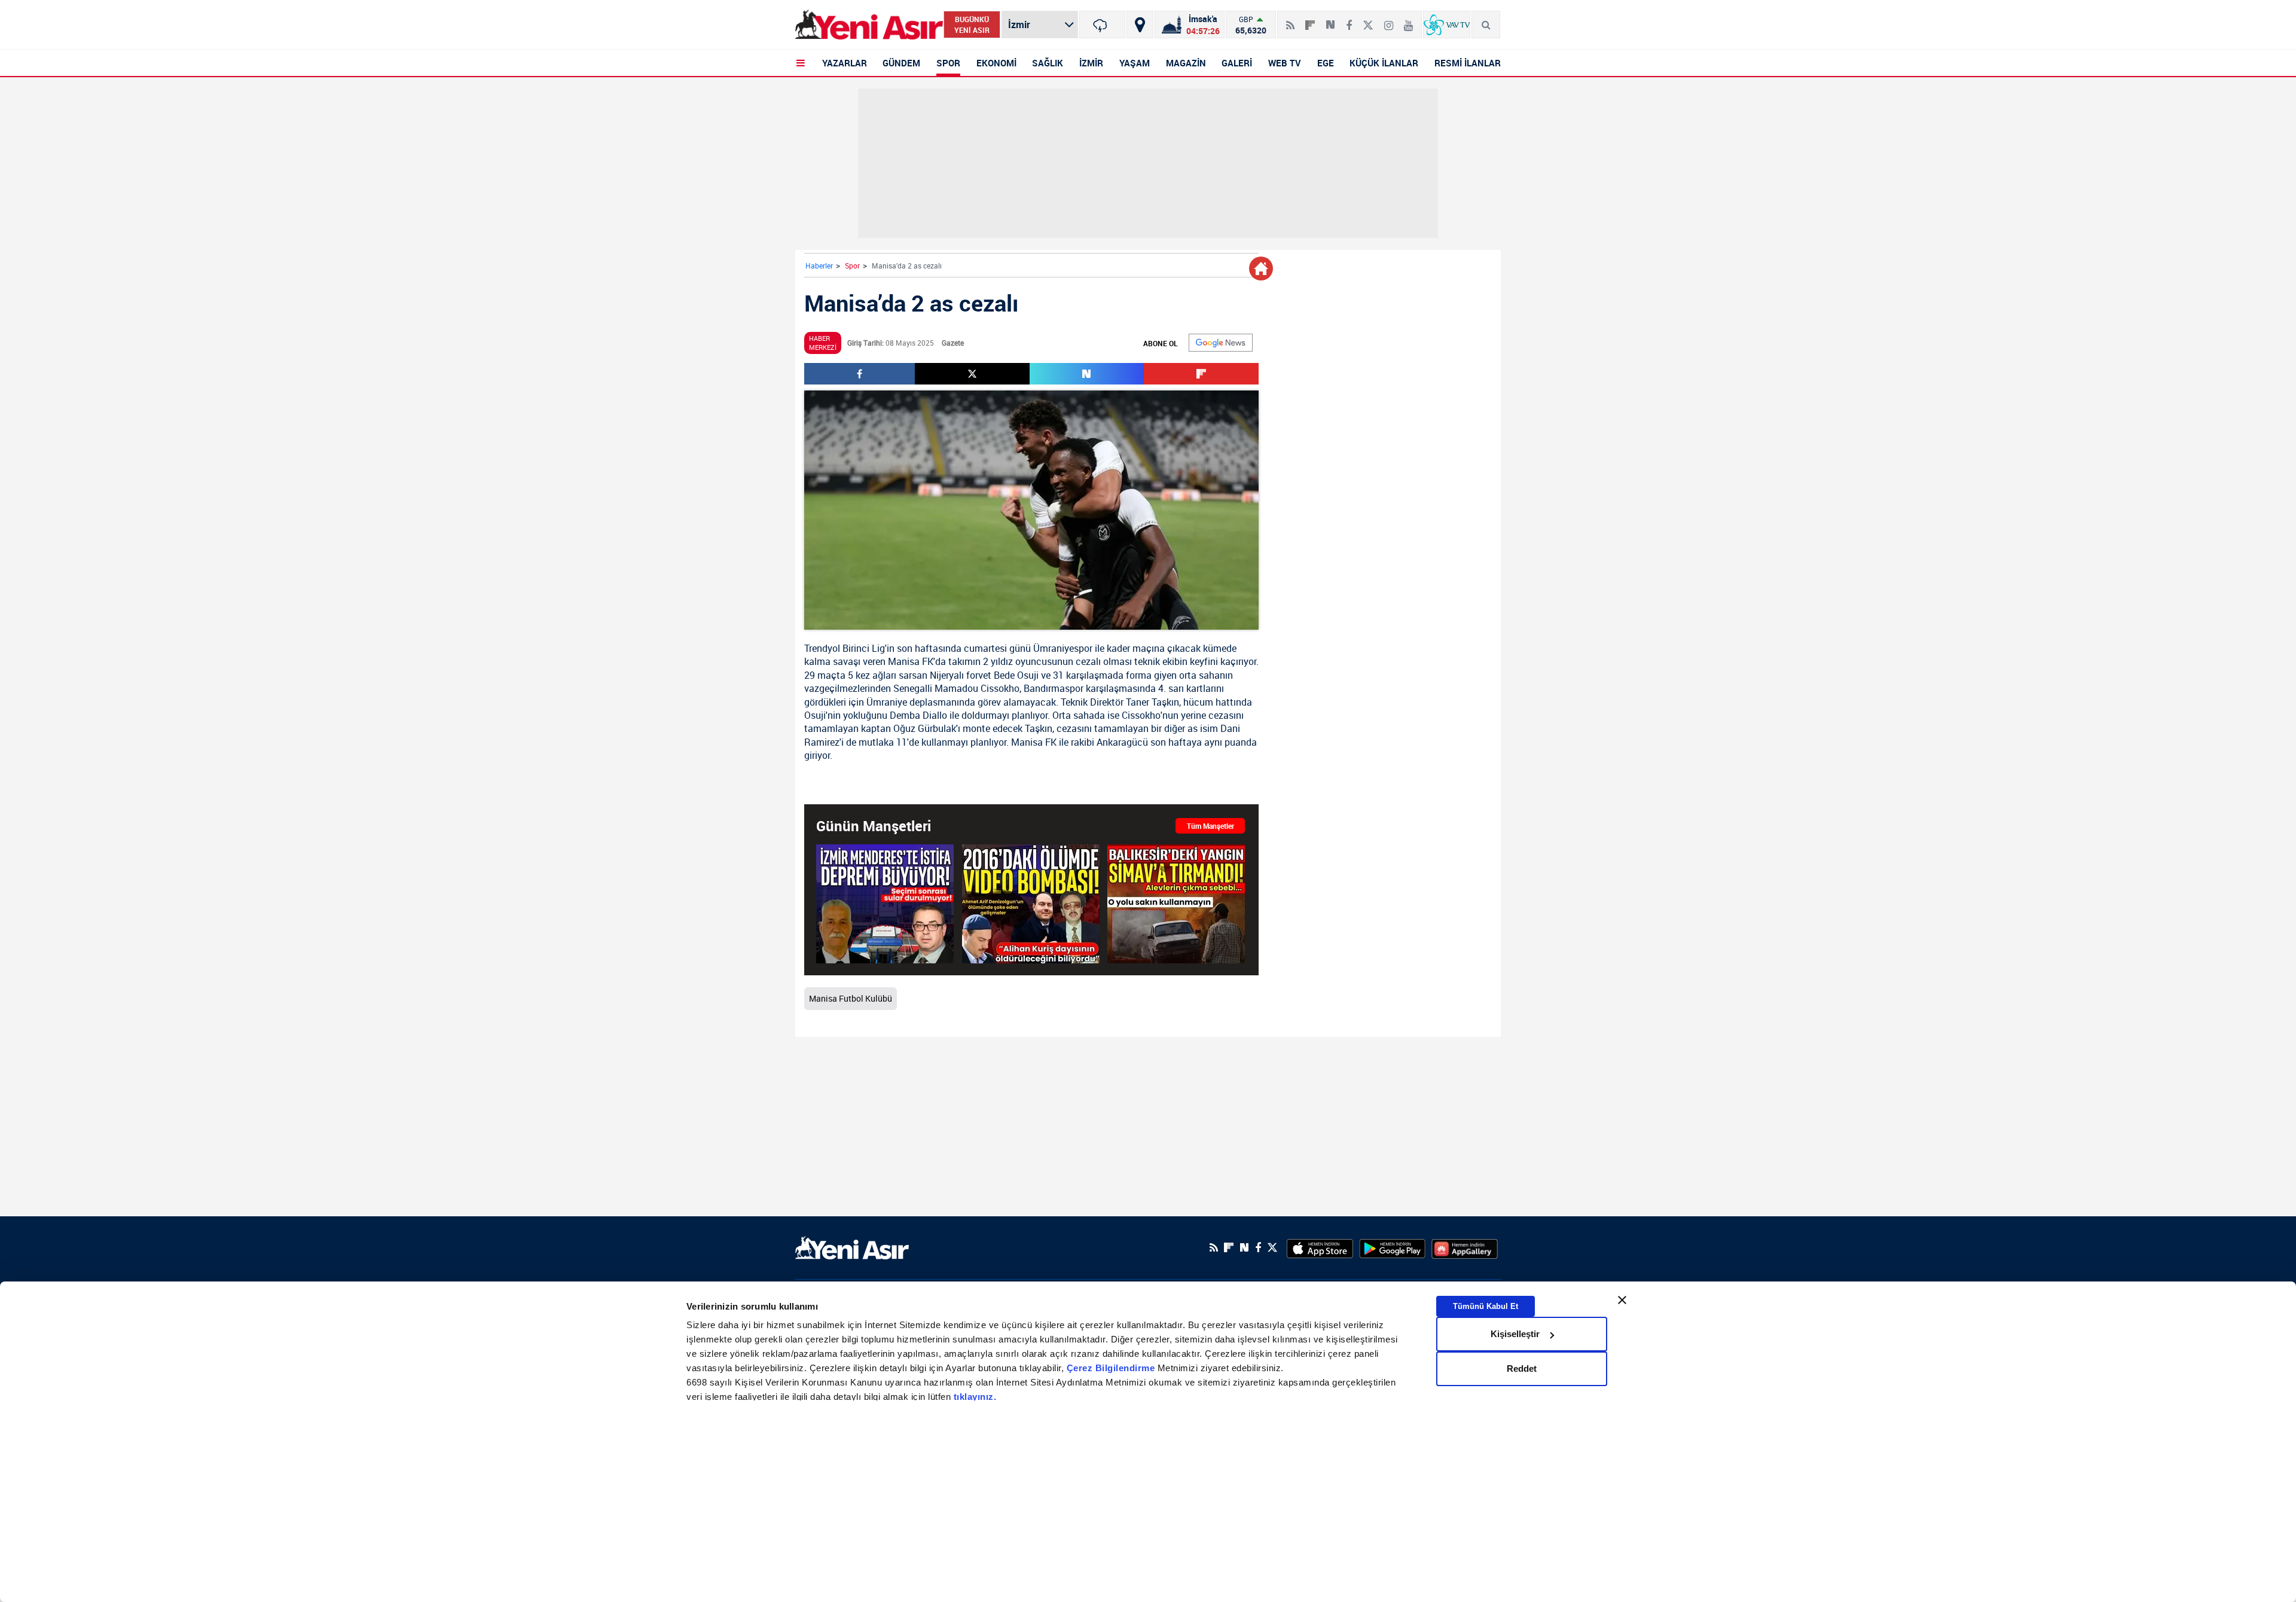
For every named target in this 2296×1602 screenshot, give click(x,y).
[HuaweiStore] (1465, 1247)
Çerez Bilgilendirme (1112, 1368)
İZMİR (1091, 63)
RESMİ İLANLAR (1468, 63)
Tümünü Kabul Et (1486, 1306)
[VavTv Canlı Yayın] (1447, 25)
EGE (1326, 63)
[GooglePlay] (1392, 1247)
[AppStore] (1320, 1247)
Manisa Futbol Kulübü (851, 998)
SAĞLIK (1048, 63)
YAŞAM (1135, 63)
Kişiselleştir (1515, 1334)
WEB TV (1285, 63)
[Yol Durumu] (1140, 25)
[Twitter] (1368, 20)
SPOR (948, 63)
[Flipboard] (1310, 21)
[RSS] (1290, 20)
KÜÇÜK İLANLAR (1384, 63)
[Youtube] (1408, 20)
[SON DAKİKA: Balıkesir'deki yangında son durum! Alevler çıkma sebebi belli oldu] (1176, 904)
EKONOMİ (996, 63)
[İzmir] (1102, 25)
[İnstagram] (1389, 20)
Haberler (819, 266)
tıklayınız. (975, 1397)
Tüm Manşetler (1210, 826)
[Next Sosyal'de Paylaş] (1330, 20)
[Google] (1221, 343)
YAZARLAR (845, 63)
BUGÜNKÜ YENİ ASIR (972, 25)
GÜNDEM (901, 63)
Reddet (1522, 1368)
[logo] (852, 1246)
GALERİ (1237, 63)
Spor (852, 266)
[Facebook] (1349, 20)
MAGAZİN (1186, 63)
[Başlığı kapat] (1622, 1300)
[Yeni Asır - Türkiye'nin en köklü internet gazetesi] (869, 25)
